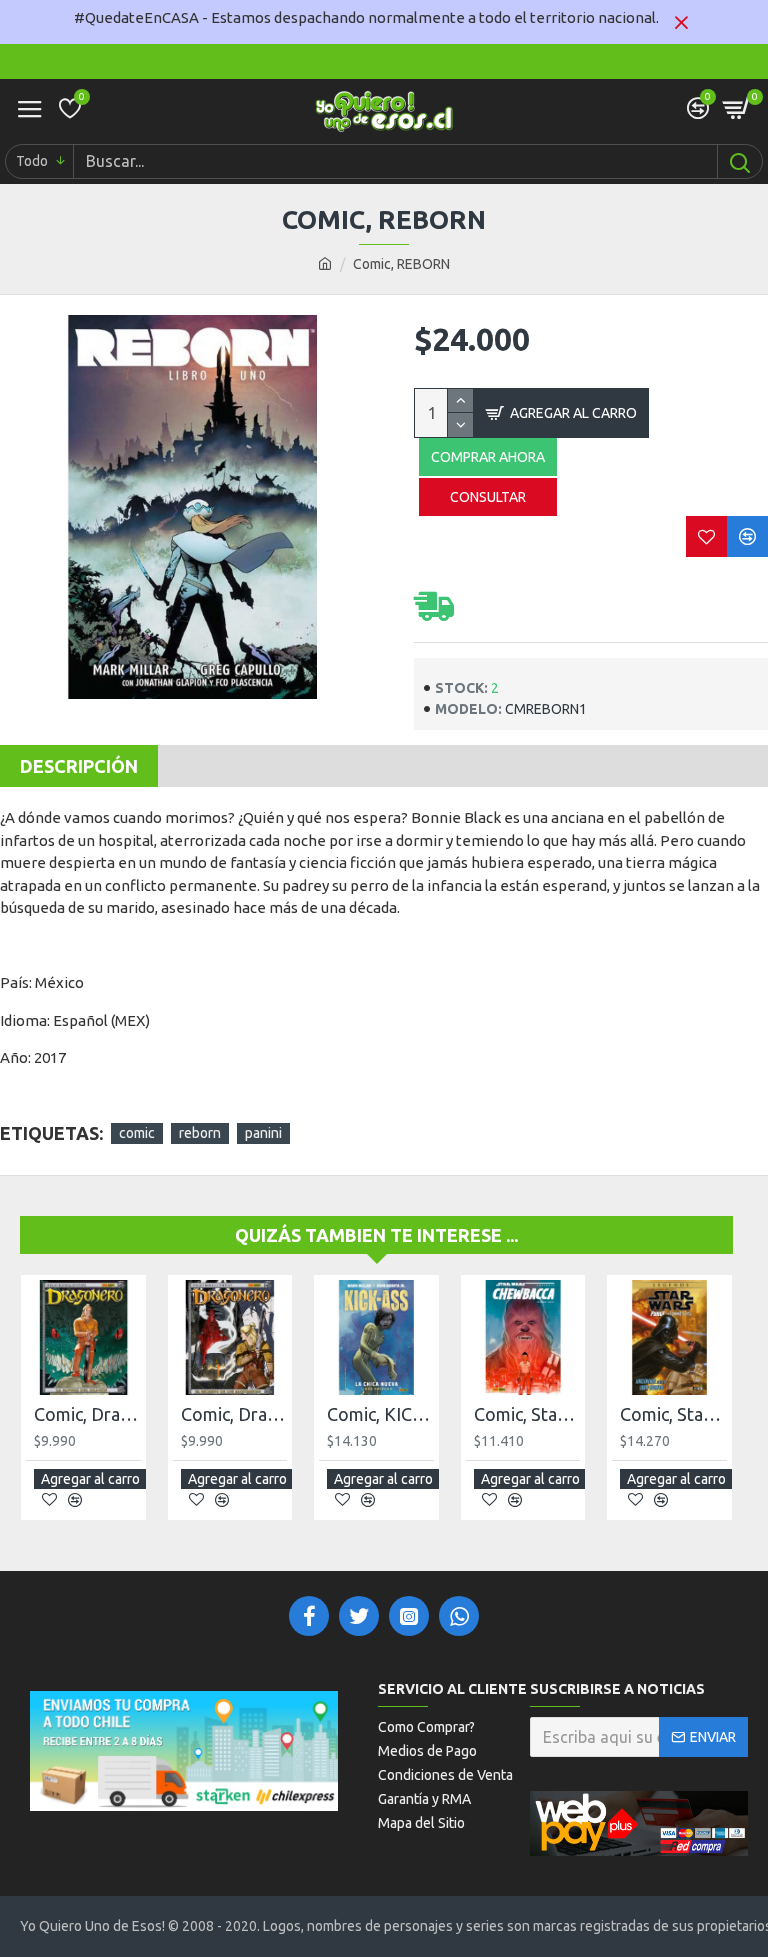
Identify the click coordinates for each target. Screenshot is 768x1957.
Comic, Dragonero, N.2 (234, 1414)
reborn (200, 1133)
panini (263, 1133)
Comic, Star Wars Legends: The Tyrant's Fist (673, 1414)
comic (137, 1133)
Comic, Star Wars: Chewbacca (527, 1414)
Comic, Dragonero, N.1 (87, 1414)
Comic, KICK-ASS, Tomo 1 (380, 1414)
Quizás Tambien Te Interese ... (376, 1235)
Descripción (79, 766)
